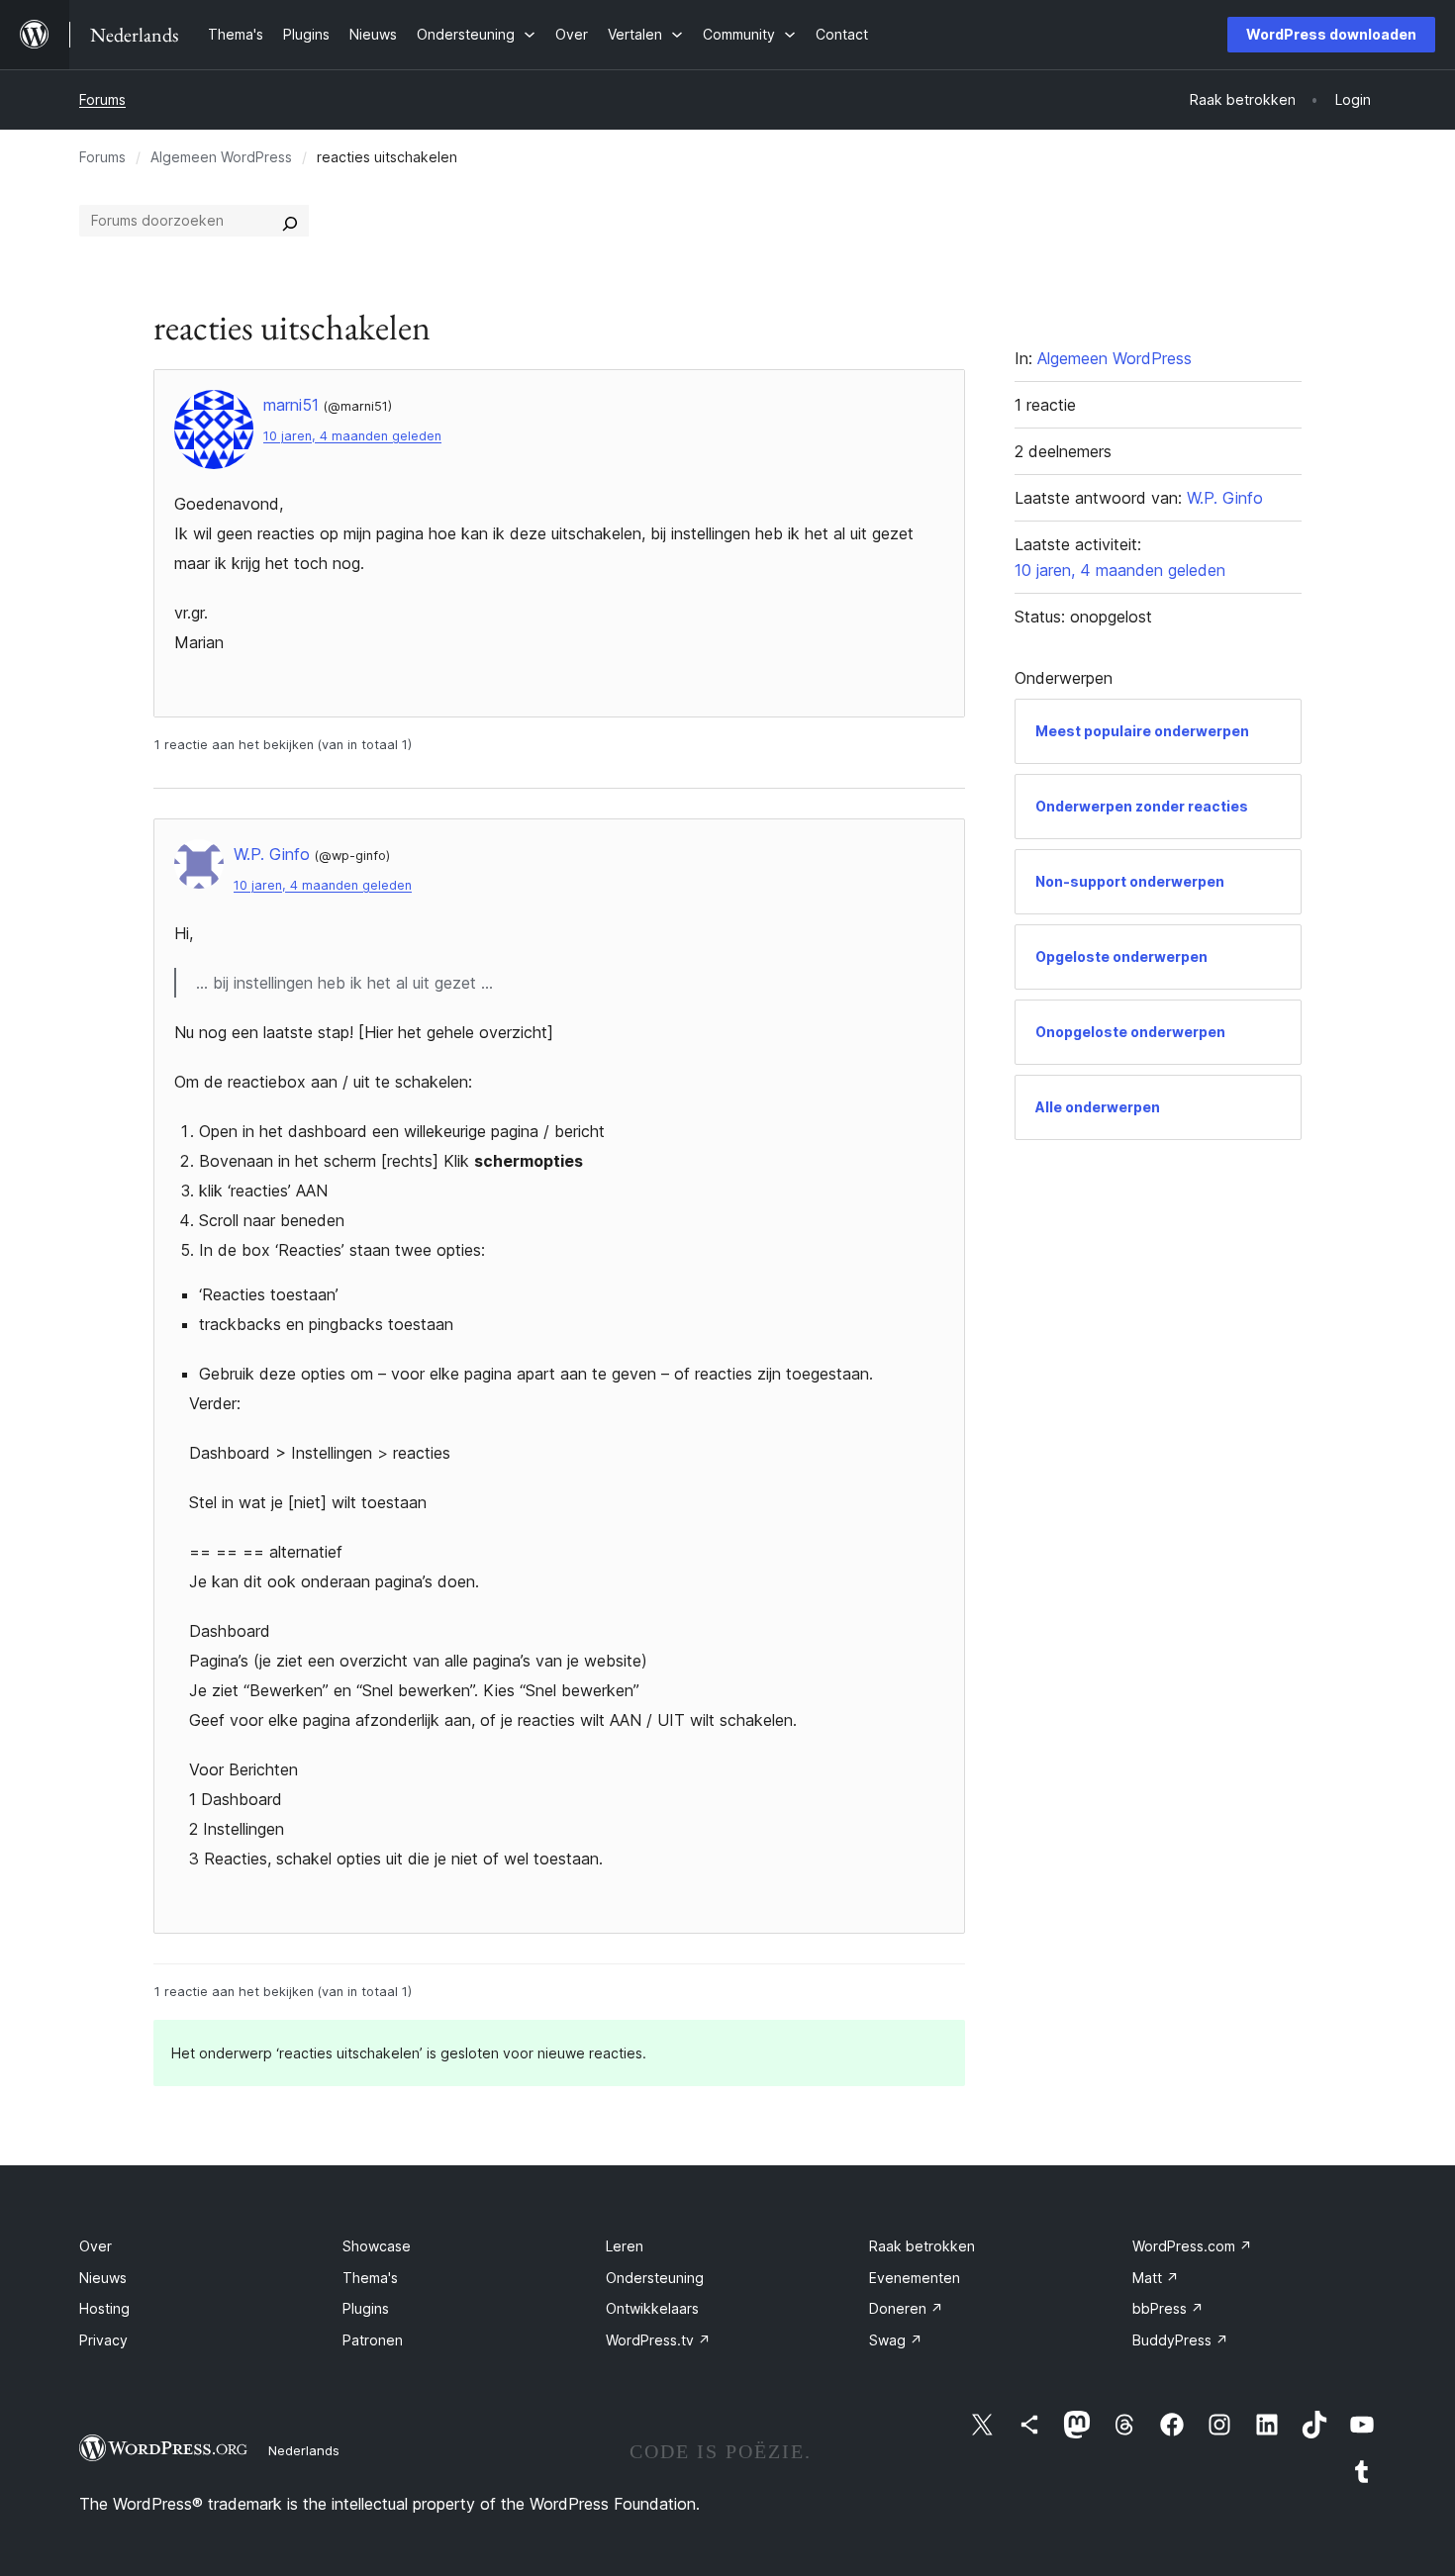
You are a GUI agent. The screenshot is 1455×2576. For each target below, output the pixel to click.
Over (96, 2246)
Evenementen (915, 2278)
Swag (896, 2340)
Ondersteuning (655, 2278)
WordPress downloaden (1331, 34)
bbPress (1168, 2308)
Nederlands (304, 2450)
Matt (1156, 2278)
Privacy (103, 2340)
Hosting (104, 2308)
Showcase (377, 2246)
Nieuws (103, 2278)
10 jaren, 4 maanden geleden (352, 436)
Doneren (906, 2308)
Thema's (370, 2278)
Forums (102, 99)
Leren (625, 2246)
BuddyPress (1180, 2340)
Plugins (366, 2308)
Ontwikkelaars (652, 2308)
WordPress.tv (658, 2340)
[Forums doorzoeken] (290, 221)
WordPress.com (1192, 2246)
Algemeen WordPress (221, 157)
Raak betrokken (922, 2246)
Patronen (373, 2340)
